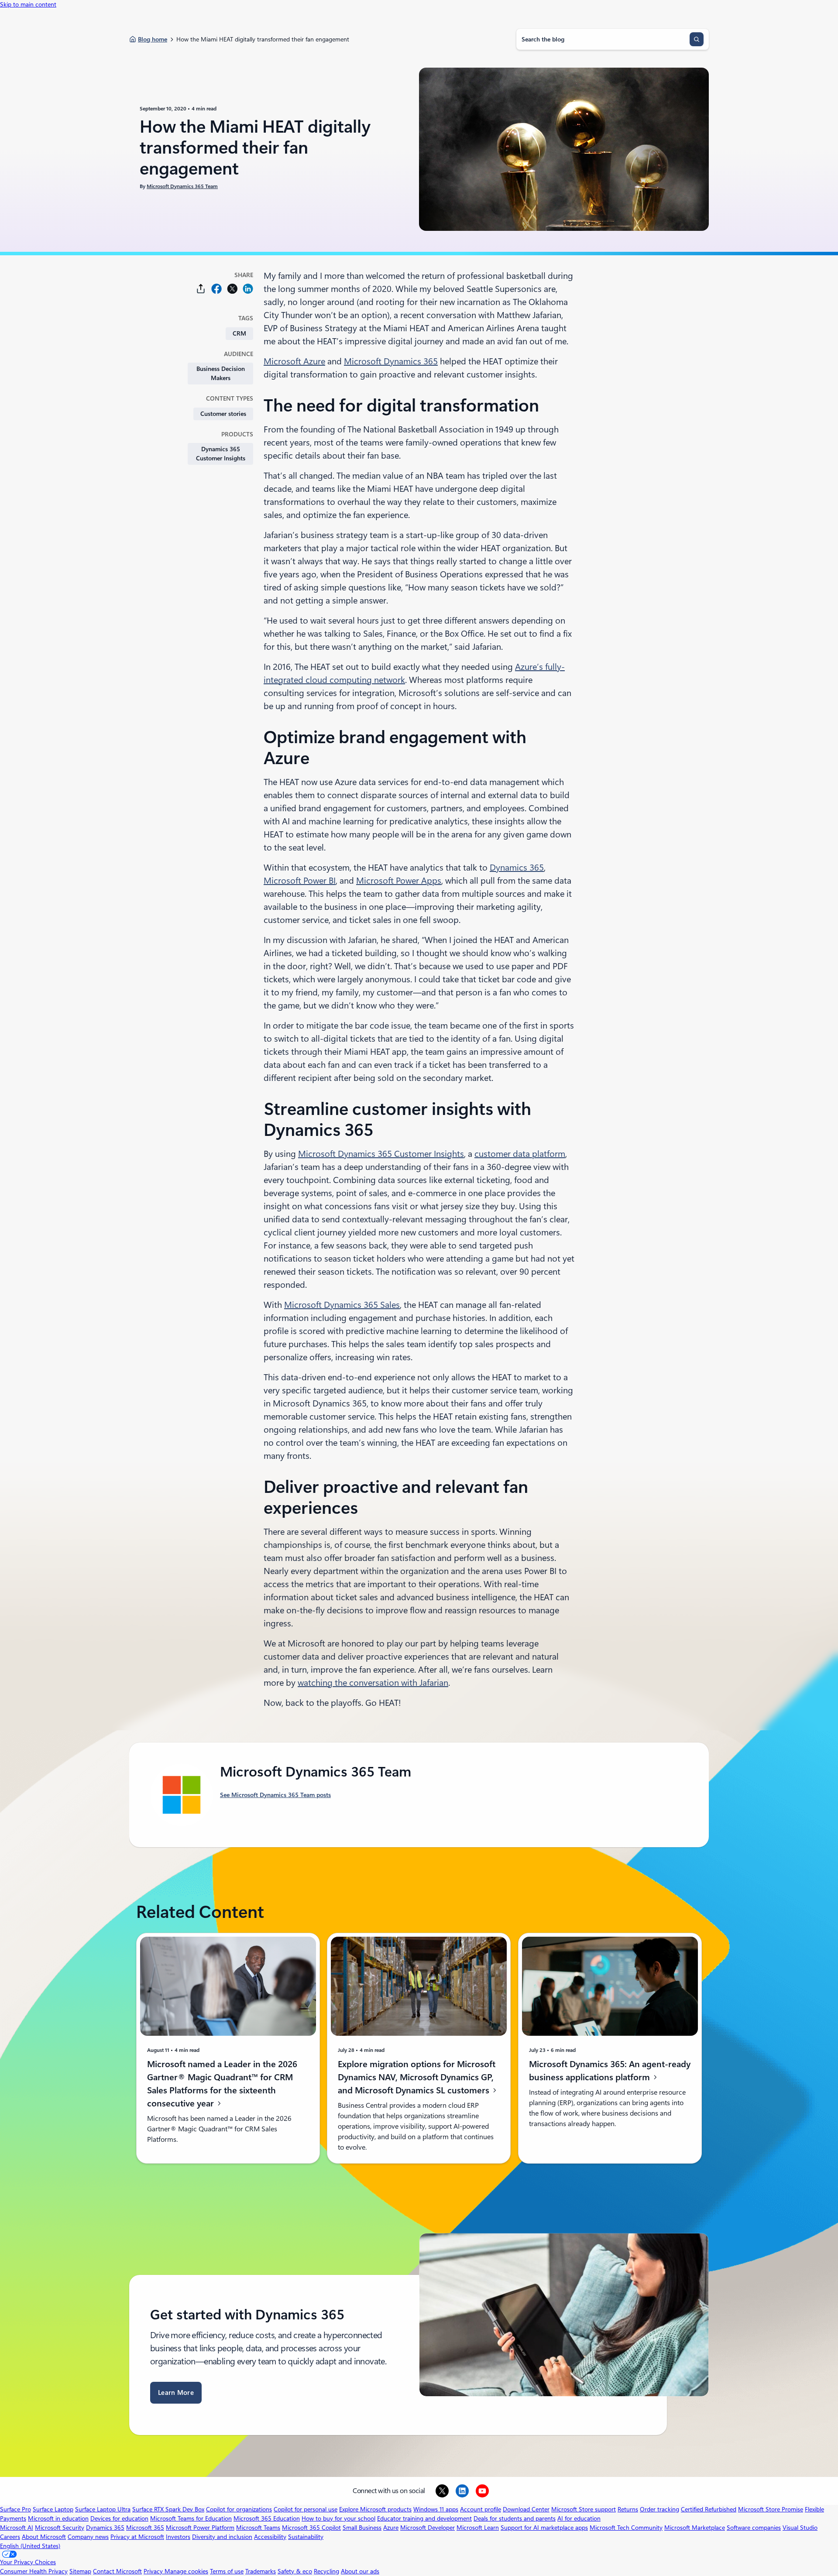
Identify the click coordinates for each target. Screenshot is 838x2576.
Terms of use (227, 2571)
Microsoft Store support (584, 2509)
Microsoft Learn (478, 2528)
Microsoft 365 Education (267, 2518)
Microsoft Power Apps (399, 881)
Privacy (154, 2571)
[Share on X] (232, 289)
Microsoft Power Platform (200, 2528)
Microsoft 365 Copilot (311, 2528)
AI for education (579, 2518)
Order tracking (659, 2509)
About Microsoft (44, 2537)
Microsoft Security (60, 2528)
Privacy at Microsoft (137, 2537)
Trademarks (261, 2571)
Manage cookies (186, 2571)
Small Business (362, 2528)
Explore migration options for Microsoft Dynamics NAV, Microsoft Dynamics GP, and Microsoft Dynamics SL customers (417, 2077)
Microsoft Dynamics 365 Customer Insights (381, 1154)
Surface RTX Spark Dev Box (168, 2509)
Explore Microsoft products (375, 2509)
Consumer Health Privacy (34, 2571)
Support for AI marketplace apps (544, 2528)
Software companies (754, 2528)
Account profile (481, 2509)
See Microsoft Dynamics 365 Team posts (275, 1795)
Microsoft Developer (428, 2528)
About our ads (360, 2571)
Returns (628, 2509)
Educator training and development (424, 2518)
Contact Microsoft (117, 2571)
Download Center (526, 2509)
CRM (239, 333)
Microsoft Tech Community (626, 2528)
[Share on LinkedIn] (248, 289)
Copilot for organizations (239, 2509)
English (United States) (30, 2546)
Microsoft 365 (145, 2528)
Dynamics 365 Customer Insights (221, 454)
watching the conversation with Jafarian (373, 1683)
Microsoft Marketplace (695, 2528)
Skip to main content (28, 4)
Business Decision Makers (221, 373)
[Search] (697, 39)
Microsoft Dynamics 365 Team (182, 186)
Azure (391, 2528)
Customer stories (223, 414)
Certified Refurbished (709, 2509)
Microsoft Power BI (300, 881)
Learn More (176, 2393)
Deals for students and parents (515, 2518)
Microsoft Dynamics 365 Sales (342, 1305)
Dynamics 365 (517, 868)
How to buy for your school (338, 2518)
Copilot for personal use (306, 2509)
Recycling (326, 2571)
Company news (88, 2537)
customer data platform (520, 1154)
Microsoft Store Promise (771, 2509)
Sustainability (306, 2537)
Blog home (153, 39)
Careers (10, 2537)
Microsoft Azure (294, 361)
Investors (178, 2537)
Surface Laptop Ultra (103, 2509)
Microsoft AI (17, 2528)
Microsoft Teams (258, 2528)
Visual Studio (800, 2528)
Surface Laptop (53, 2509)
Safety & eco (295, 2571)
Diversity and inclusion (222, 2537)
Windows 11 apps (436, 2509)
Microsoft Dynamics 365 (391, 361)
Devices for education (119, 2518)
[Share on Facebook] (216, 289)
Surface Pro (15, 2509)
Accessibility (270, 2537)
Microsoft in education (58, 2518)
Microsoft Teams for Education (191, 2518)
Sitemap (80, 2571)
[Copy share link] (201, 289)
